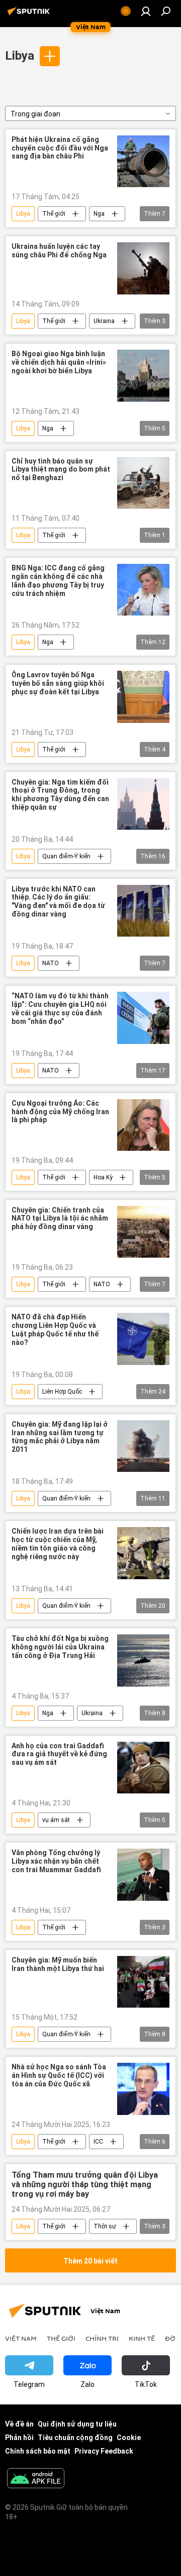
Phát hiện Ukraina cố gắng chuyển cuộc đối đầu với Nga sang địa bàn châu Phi (60, 148)
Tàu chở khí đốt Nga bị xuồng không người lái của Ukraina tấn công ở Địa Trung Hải (60, 1647)
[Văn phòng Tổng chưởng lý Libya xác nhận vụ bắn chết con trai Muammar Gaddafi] (143, 1875)
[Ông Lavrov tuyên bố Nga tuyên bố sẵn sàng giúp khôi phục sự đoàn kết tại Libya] (143, 697)
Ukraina (104, 321)
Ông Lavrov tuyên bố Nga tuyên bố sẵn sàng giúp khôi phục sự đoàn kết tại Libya (58, 683)
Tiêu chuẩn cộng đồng (75, 2438)
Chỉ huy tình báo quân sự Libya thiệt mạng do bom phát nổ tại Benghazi (61, 470)
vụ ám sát (56, 1820)
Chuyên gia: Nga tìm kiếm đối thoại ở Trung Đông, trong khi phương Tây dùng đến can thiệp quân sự (60, 795)
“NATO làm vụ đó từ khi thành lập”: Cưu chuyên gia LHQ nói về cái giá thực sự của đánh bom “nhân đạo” (60, 1008)
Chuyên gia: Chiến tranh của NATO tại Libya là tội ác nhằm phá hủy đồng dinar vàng (60, 1219)
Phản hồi (19, 2438)
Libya (20, 56)
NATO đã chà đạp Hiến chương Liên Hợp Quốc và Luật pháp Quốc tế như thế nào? (55, 1329)
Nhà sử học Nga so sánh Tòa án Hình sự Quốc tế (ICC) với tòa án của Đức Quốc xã (59, 2075)
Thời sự (105, 2226)
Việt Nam (21, 2338)
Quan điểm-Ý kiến (66, 856)
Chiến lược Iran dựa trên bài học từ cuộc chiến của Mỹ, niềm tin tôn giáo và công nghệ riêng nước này (58, 1544)
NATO (51, 963)
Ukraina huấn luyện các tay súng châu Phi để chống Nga (59, 251)
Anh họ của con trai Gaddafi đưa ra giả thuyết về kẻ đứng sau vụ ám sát (59, 1754)
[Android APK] (36, 2479)
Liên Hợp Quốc (62, 1392)
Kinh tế (142, 2338)
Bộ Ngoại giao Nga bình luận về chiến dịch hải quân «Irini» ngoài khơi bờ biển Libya (59, 362)
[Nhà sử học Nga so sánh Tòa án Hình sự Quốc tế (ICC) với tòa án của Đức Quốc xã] (143, 2089)
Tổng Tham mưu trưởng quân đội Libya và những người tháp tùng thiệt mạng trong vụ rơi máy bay (85, 2184)
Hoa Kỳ (103, 1177)
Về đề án (19, 2424)
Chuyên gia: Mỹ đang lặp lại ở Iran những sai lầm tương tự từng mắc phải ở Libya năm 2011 (60, 1437)
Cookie (129, 2438)
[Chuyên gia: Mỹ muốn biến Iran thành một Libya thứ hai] (143, 1982)
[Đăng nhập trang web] (146, 11)
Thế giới (54, 214)
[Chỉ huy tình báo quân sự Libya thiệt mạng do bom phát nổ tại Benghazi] (143, 483)
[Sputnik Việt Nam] (30, 15)
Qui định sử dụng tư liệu (77, 2424)
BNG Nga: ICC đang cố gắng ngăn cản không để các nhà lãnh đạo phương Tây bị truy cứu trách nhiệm (58, 580)
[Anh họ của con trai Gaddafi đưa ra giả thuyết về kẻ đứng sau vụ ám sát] (143, 1768)
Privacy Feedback (104, 2451)
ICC (98, 2142)
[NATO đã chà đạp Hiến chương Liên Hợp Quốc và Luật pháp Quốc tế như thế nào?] (143, 1339)
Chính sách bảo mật (38, 2451)
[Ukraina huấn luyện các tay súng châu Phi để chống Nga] (143, 268)
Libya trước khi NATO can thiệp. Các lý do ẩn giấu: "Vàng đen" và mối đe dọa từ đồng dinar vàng (58, 901)
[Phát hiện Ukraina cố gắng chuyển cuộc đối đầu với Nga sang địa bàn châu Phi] (143, 162)
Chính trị (102, 2338)
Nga (99, 214)
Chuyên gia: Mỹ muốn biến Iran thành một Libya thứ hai (58, 1964)
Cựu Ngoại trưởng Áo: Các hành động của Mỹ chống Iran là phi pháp (60, 1112)
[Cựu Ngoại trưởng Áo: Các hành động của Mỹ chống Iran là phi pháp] (143, 1125)
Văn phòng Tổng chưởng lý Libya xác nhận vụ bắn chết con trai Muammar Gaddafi (56, 1861)
